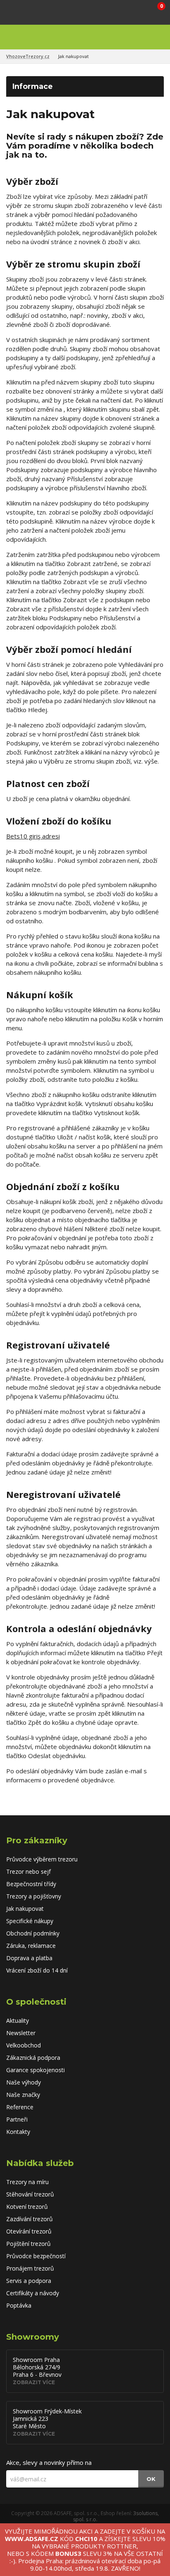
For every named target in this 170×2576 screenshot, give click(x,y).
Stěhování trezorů (30, 2194)
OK (151, 2479)
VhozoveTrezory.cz (28, 56)
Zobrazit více (34, 2382)
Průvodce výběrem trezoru (42, 1859)
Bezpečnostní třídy (31, 1884)
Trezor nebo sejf (28, 1871)
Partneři (17, 2119)
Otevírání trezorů (29, 2231)
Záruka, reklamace (31, 1946)
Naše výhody (24, 2082)
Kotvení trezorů (27, 2207)
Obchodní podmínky (33, 1933)
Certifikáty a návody (33, 2293)
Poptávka (19, 2305)
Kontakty (18, 2132)
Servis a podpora (29, 2281)
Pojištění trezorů (28, 2244)
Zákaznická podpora (33, 2058)
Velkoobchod (24, 2045)
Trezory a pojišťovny (34, 1896)
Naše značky (23, 2095)
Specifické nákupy (30, 1921)
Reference (20, 2107)
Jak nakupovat (73, 56)
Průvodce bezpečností (36, 2256)
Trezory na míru (27, 2182)
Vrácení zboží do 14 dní (37, 1970)
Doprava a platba (29, 1958)
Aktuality (18, 2021)
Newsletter (21, 2033)
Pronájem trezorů (30, 2268)
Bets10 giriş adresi (33, 836)
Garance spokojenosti (35, 2070)
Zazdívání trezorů (30, 2219)
